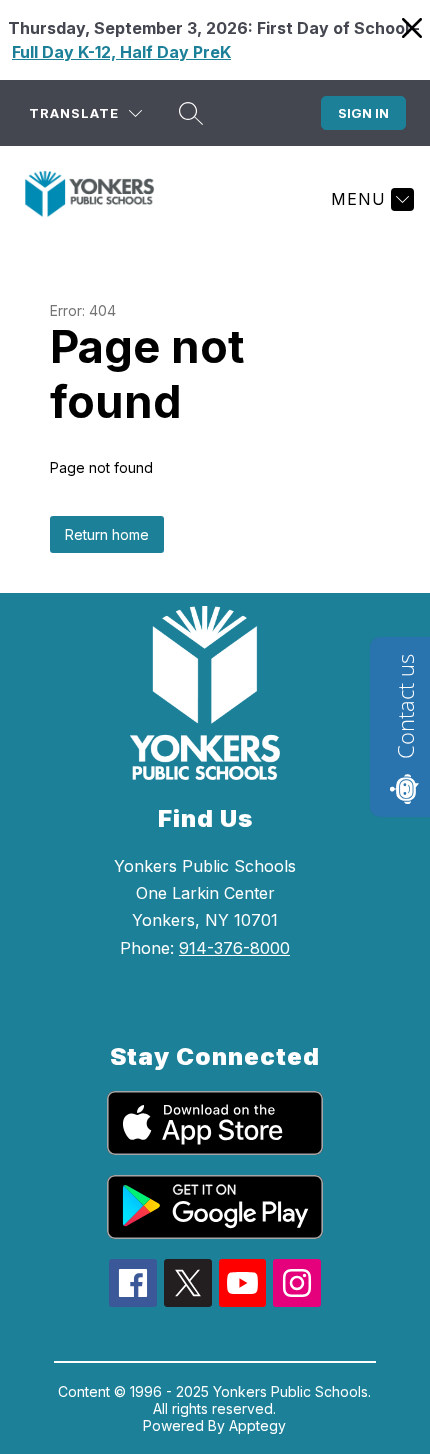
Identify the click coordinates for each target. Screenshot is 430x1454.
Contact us (405, 706)
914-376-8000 (234, 948)
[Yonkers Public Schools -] (97, 199)
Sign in (363, 113)
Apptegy (257, 1425)
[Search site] (191, 113)
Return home (107, 534)
